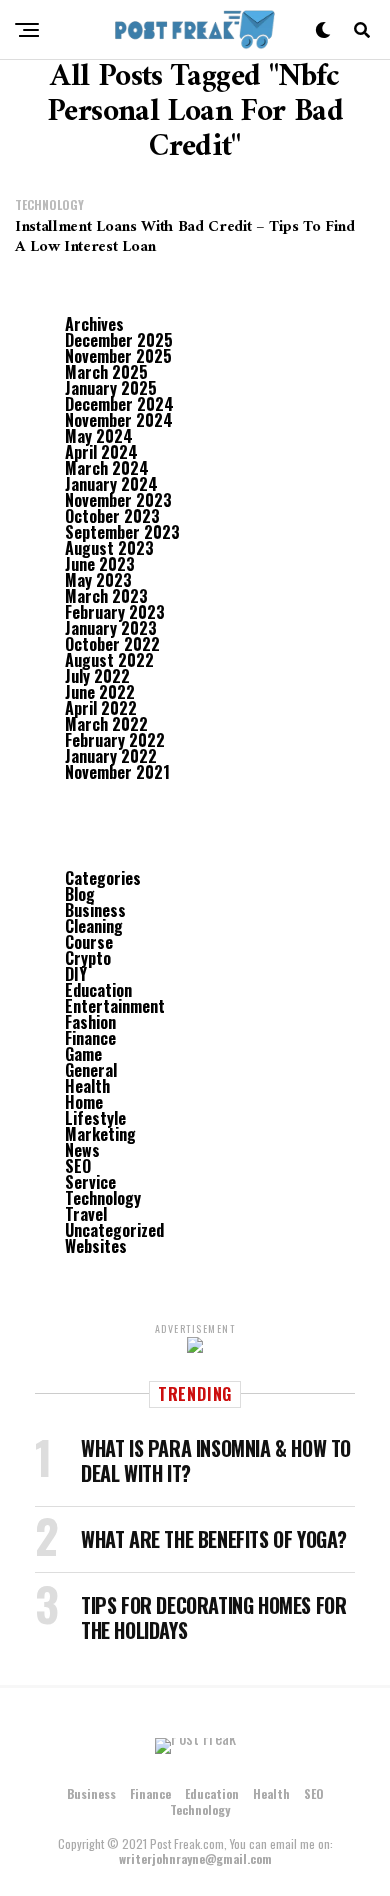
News (82, 1150)
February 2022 (115, 740)
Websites (96, 1246)
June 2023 (100, 564)
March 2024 (107, 468)
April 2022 (101, 708)
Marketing (100, 1134)
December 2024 (119, 404)
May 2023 (98, 580)
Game (83, 1054)
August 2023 (109, 548)
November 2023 (118, 500)
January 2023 (111, 628)
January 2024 (111, 484)
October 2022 (112, 644)
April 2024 (101, 452)
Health (87, 1086)
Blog (80, 894)
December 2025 (119, 340)
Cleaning (94, 926)
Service (90, 1182)
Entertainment (115, 1006)
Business (95, 910)
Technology (103, 1198)
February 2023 (115, 612)
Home (84, 1102)
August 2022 (109, 660)
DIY (76, 974)
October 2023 (112, 516)
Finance (90, 1038)
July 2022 (97, 676)
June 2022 (100, 692)
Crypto (88, 958)
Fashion (90, 1022)
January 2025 (111, 388)
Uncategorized (114, 1230)
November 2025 (118, 356)
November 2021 (117, 772)
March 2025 (106, 372)
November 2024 (119, 420)
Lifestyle (95, 1118)
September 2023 (122, 532)
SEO (78, 1166)
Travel (86, 1214)
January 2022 (111, 756)
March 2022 (106, 724)
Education (98, 990)
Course (89, 942)
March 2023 (106, 596)
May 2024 (99, 436)
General (91, 1070)
